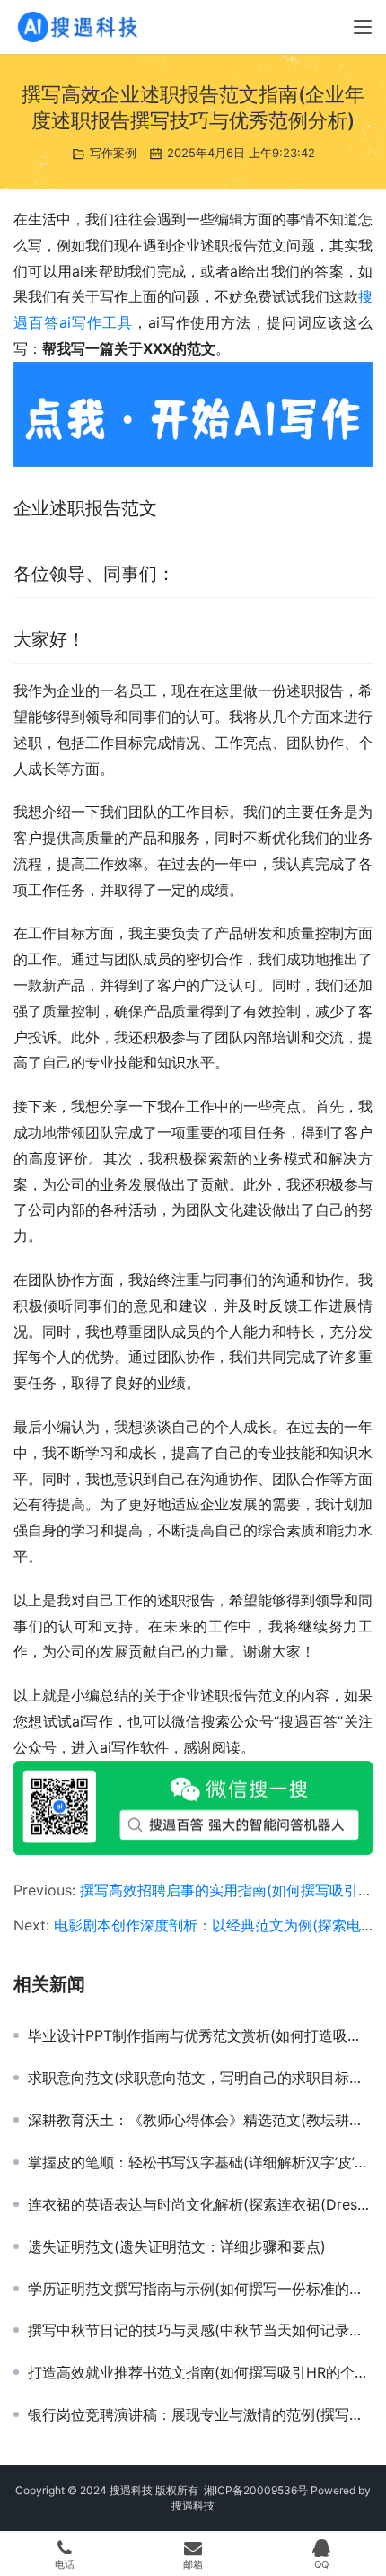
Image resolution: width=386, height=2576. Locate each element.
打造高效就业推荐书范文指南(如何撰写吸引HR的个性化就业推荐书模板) (200, 2372)
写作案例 (113, 153)
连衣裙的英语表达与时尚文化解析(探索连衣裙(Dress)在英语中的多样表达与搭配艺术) (200, 2204)
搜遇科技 (193, 2506)
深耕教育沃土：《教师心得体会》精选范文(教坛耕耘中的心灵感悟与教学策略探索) (200, 2120)
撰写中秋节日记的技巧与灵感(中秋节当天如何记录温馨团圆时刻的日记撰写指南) (200, 2330)
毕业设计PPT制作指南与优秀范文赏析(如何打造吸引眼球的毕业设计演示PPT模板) (200, 2035)
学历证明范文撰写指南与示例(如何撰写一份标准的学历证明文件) (200, 2289)
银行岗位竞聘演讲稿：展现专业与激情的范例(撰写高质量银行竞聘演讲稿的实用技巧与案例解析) (200, 2414)
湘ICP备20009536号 (256, 2490)
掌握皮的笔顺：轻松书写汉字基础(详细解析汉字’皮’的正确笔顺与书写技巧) (200, 2162)
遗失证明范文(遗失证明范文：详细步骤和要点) (177, 2246)
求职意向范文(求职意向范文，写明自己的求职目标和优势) (200, 2078)
